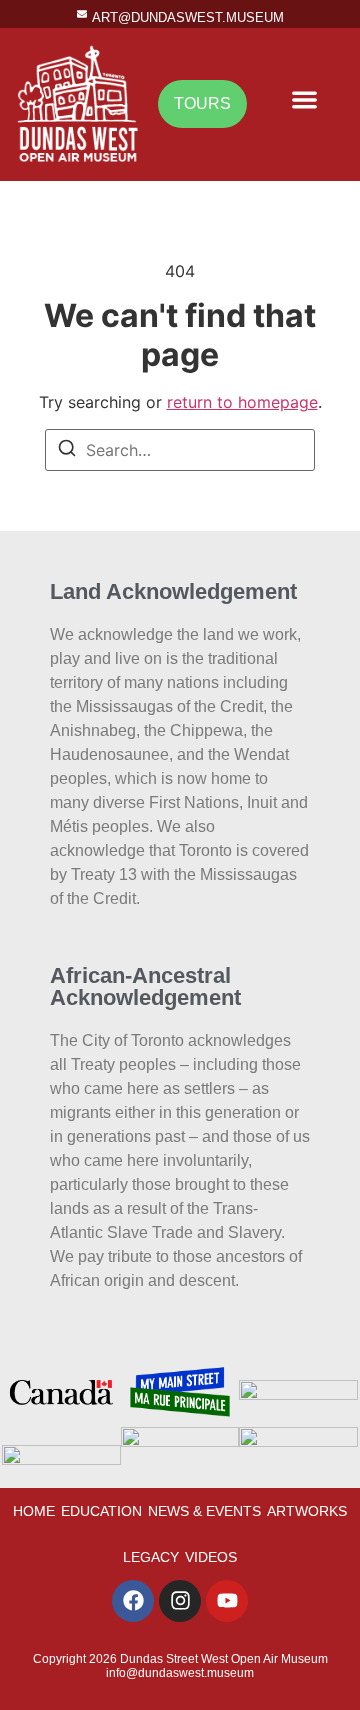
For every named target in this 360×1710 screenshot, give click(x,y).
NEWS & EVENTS (204, 1511)
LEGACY (151, 1557)
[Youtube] (227, 1601)
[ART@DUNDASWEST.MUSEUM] (82, 14)
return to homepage (242, 402)
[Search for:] (180, 450)
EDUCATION (101, 1511)
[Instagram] (180, 1601)
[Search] (67, 451)
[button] (304, 99)
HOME (34, 1511)
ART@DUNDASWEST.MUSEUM (188, 17)
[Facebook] (133, 1601)
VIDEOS (211, 1557)
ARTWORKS (307, 1511)
